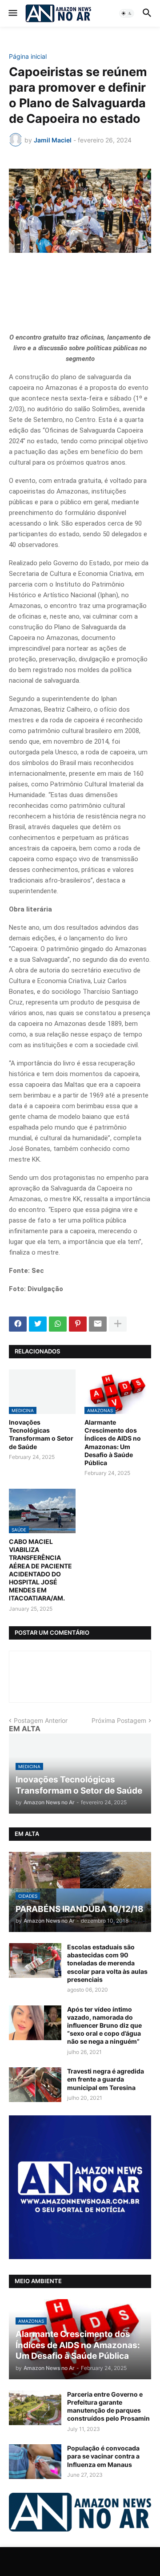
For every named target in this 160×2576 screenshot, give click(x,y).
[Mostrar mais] (118, 1324)
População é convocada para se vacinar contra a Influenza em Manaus (103, 2456)
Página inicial (28, 57)
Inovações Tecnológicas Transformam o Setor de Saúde (41, 1434)
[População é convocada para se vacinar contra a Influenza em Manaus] (35, 2462)
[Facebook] (18, 1324)
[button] (12, 13)
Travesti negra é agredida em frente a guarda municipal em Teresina (106, 2079)
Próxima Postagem (119, 1720)
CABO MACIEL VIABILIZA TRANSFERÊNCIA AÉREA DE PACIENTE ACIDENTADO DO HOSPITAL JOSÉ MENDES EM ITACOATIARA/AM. (40, 1570)
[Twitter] (38, 1324)
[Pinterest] (78, 1324)
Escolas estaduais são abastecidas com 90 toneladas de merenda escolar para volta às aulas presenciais (107, 1963)
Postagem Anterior (41, 1720)
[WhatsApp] (58, 1324)
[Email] (98, 1324)
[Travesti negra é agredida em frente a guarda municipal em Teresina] (35, 2085)
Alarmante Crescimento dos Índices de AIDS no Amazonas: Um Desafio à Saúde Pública (113, 1442)
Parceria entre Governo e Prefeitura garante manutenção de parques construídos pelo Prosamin (108, 2406)
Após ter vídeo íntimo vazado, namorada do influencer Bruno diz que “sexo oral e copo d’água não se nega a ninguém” (104, 2025)
